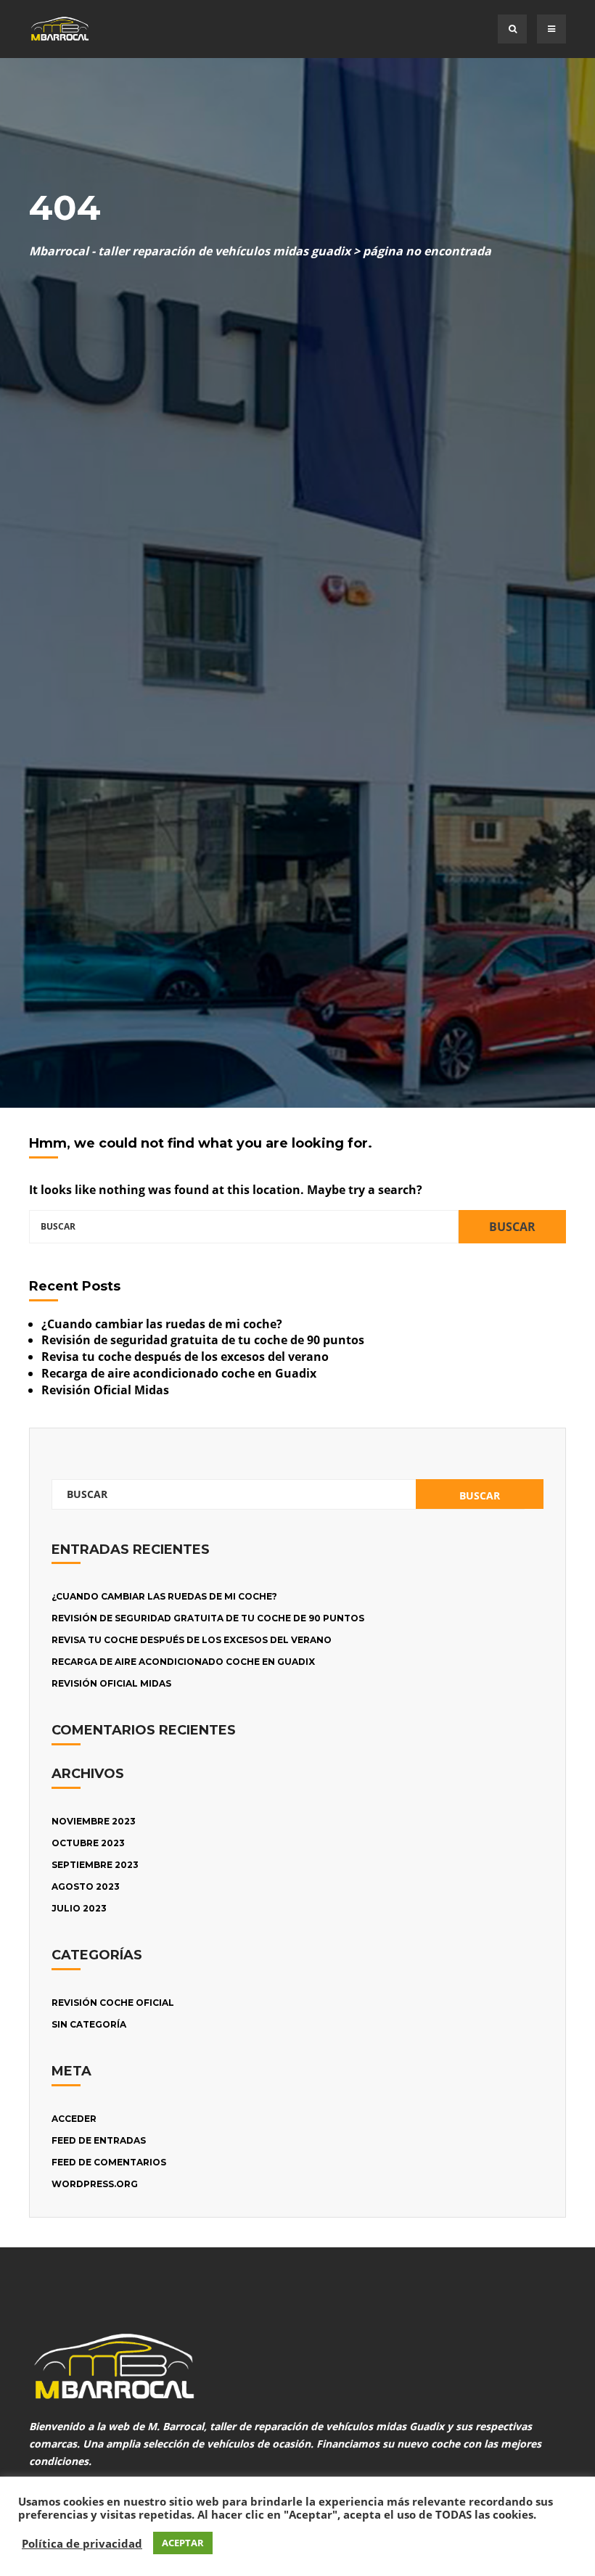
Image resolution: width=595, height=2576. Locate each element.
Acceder (74, 2119)
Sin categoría (89, 2024)
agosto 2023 (86, 1886)
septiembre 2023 (95, 1865)
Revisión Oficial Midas (105, 1390)
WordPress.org (95, 2184)
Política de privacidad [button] (82, 2543)
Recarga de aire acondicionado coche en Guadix (179, 1373)
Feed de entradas (99, 2140)
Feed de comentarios (109, 2162)
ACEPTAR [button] (183, 2543)
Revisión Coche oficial (113, 2003)
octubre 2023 (88, 1843)
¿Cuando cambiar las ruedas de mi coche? (162, 1324)
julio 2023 (79, 1908)
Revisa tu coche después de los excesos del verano (185, 1357)
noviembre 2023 (94, 1821)
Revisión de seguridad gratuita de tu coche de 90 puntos (203, 1340)
